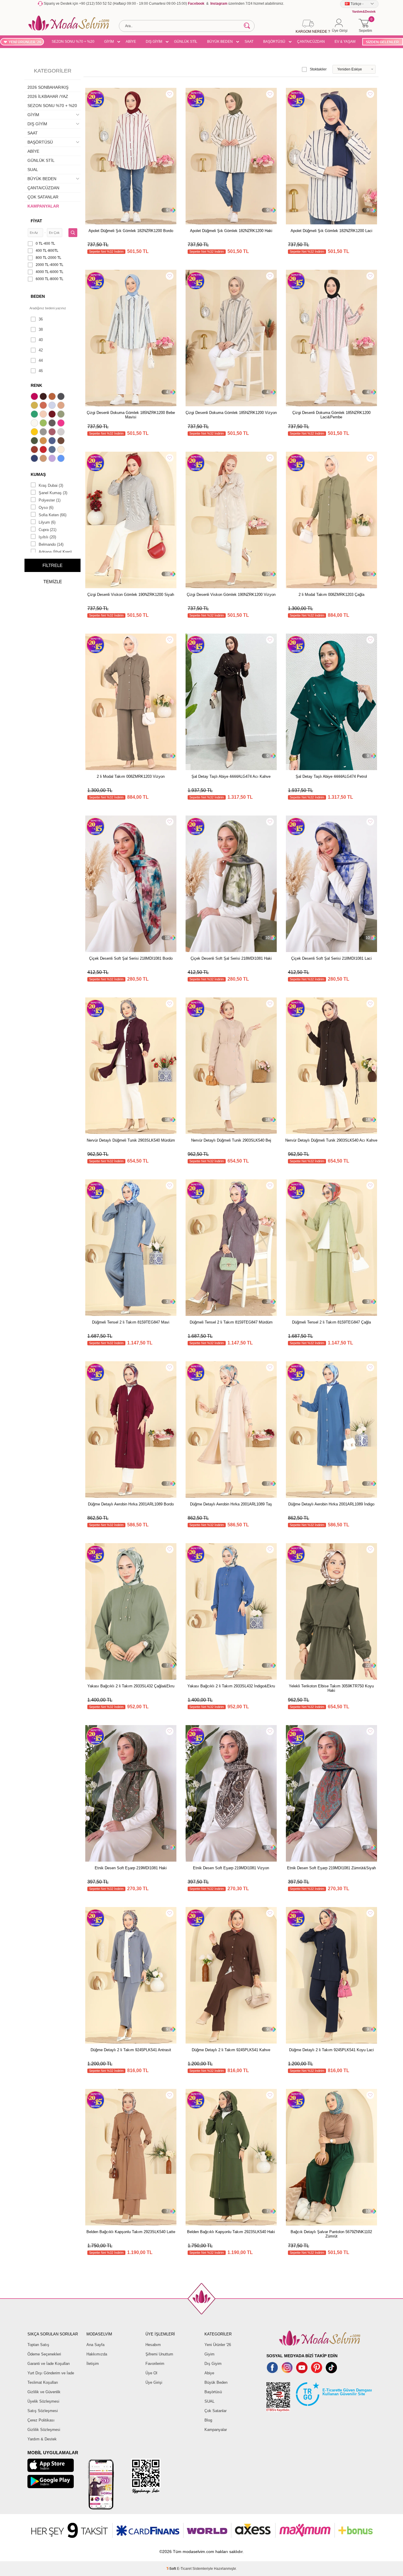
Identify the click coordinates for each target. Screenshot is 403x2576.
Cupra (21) (47, 530)
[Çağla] (62, 415)
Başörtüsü (213, 2392)
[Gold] (35, 433)
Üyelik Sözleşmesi (43, 2401)
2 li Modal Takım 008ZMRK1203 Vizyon (131, 776)
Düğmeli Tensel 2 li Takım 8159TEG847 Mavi (131, 1322)
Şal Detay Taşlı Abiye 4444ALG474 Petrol (331, 776)
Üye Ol (151, 2373)
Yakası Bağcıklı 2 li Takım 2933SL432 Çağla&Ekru (131, 1686)
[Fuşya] (62, 424)
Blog (208, 2420)
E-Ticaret (184, 2569)
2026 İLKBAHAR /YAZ (48, 96)
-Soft (172, 2569)
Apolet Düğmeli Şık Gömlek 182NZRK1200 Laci (331, 231)
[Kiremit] (35, 450)
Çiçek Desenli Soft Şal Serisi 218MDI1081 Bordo (131, 958)
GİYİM (109, 42)
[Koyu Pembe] (35, 397)
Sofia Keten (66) (53, 515)
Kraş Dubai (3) (51, 485)
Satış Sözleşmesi (43, 2411)
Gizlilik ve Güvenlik (44, 2392)
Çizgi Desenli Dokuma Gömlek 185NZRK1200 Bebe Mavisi (131, 415)
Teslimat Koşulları (43, 2382)
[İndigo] (53, 441)
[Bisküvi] (44, 415)
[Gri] (44, 433)
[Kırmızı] (44, 450)
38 (41, 329)
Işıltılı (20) (47, 537)
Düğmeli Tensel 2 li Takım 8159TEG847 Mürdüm (231, 1322)
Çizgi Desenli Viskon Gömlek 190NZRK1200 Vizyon (231, 595)
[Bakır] (44, 406)
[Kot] (53, 450)
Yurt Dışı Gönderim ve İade (51, 2373)
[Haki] (35, 441)
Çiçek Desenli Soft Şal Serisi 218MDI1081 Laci (331, 958)
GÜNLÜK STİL (186, 42)
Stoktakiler (318, 69)
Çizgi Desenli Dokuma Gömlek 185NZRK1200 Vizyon (231, 413)
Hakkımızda (97, 2354)
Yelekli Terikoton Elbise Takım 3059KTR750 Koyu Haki (331, 1688)
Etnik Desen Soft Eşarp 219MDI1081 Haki (131, 1868)
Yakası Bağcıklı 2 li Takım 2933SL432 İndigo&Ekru (231, 1686)
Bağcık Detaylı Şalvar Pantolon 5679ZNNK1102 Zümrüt (331, 2234)
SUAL (33, 170)
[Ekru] (35, 424)
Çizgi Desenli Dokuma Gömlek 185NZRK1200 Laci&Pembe (331, 415)
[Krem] (62, 450)
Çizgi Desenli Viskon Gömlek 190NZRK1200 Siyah (131, 595)
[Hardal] (44, 441)
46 (41, 371)
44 (41, 360)
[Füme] (53, 424)
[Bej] (62, 406)
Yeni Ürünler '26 (218, 2345)
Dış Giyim (213, 2364)
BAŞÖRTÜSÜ (274, 42)
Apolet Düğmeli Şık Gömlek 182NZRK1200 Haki (231, 231)
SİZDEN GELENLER (382, 42)
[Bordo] (53, 415)
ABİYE (131, 42)
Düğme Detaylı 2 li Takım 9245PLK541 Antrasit (131, 2050)
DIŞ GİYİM (154, 42)
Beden (38, 296)
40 (41, 340)
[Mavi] (62, 459)
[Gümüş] (62, 433)
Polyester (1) (50, 500)
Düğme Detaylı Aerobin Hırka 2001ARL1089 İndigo (331, 1504)
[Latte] (44, 459)
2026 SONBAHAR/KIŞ (48, 87)
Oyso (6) (46, 508)
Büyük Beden (216, 2382)
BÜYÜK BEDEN (220, 42)
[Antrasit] (62, 397)
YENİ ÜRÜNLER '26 (25, 42)
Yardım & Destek (42, 2439)
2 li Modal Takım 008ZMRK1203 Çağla (331, 595)
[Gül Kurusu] (53, 433)
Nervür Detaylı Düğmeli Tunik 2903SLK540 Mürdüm (131, 1140)
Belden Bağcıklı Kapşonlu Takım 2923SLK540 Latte (131, 2232)
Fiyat (36, 221)
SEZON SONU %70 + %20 (73, 42)
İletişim (93, 2364)
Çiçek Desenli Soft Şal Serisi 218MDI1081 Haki (231, 958)
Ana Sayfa (95, 2345)
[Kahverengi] (62, 441)
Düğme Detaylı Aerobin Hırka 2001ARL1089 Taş (231, 1504)
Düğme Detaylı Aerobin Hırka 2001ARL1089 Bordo (131, 1504)
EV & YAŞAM (345, 42)
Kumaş (38, 474)
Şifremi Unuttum (159, 2354)
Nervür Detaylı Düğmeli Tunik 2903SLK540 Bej (231, 1140)
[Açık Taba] (53, 397)
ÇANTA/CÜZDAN (311, 42)
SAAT (249, 42)
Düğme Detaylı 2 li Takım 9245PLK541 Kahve (231, 2050)
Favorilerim (155, 2364)
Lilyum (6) (47, 522)
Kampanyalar (216, 2430)
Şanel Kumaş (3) (53, 493)
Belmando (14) (51, 544)
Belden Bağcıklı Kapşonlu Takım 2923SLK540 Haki (231, 2232)
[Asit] (35, 406)
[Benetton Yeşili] (35, 415)
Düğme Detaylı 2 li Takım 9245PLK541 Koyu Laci (331, 2050)
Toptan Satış (38, 2345)
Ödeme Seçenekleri (44, 2354)
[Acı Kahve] (44, 397)
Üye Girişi (154, 2382)
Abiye (209, 2373)
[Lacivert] (35, 459)
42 (41, 350)
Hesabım (153, 2345)
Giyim (209, 2354)
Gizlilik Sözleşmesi (44, 2430)
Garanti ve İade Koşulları (49, 2364)
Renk (36, 385)
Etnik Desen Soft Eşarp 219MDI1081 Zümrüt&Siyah (331, 1868)
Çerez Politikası (41, 2420)
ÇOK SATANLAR (43, 197)
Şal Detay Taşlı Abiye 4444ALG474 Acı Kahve (231, 776)
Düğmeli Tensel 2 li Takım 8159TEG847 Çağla (331, 1322)
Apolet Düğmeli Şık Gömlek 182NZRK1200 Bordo (131, 231)
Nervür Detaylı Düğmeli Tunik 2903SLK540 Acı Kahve (331, 1140)
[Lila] (53, 459)
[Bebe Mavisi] (53, 406)
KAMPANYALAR (43, 206)
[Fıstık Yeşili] (44, 424)
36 (41, 319)
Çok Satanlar (216, 2411)
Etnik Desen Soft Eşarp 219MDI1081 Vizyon (231, 1868)
